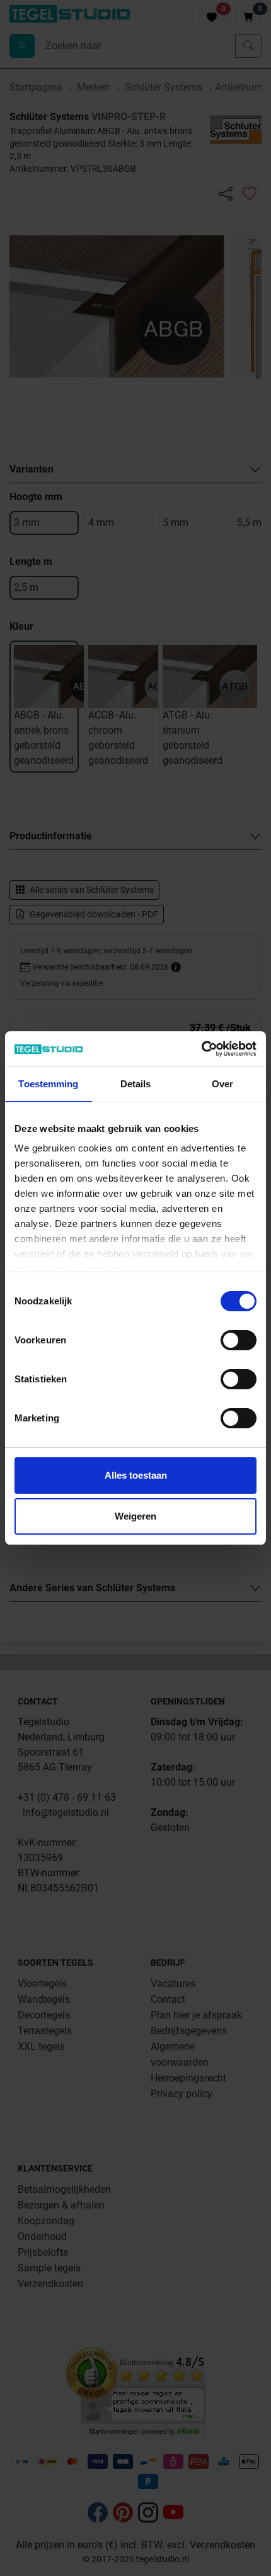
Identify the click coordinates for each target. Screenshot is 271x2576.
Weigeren (135, 1516)
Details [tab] (136, 1084)
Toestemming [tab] (48, 1084)
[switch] (239, 1340)
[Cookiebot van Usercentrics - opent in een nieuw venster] (201, 1049)
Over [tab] (222, 1084)
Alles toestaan (136, 1475)
